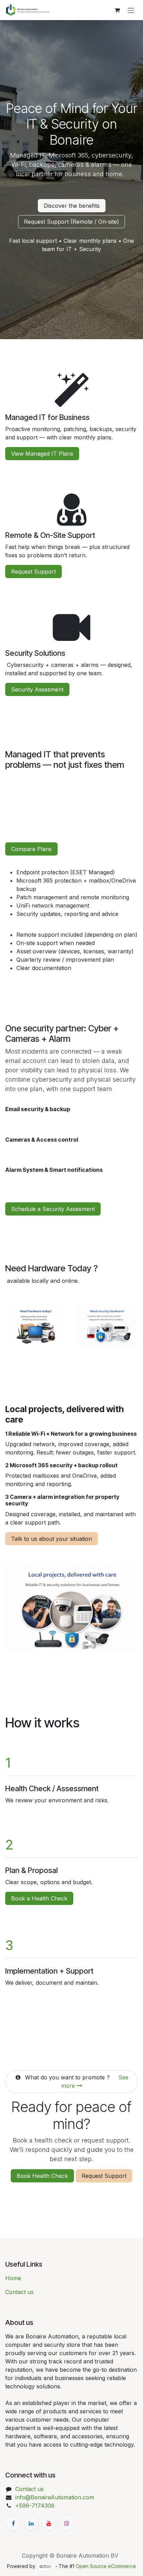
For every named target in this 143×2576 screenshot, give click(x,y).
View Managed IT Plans (42, 454)
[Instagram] (67, 2523)
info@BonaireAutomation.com (55, 2497)
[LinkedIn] (31, 2523)
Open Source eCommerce (106, 2566)
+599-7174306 (35, 2506)
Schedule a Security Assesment (53, 1209)
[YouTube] (49, 2523)
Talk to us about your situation (52, 1539)
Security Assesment (37, 689)
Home (13, 2278)
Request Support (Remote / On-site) (71, 222)
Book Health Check (42, 2176)
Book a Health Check (39, 1898)
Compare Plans (31, 849)
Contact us (19, 2292)
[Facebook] (13, 2523)
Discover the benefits (72, 206)
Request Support (33, 572)
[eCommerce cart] (117, 10)
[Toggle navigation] (131, 10)
